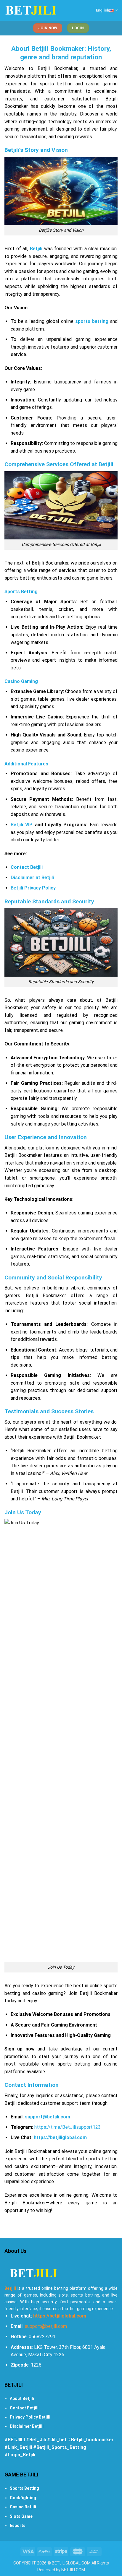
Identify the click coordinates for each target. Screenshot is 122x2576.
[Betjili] (31, 10)
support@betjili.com (46, 2326)
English (102, 10)
